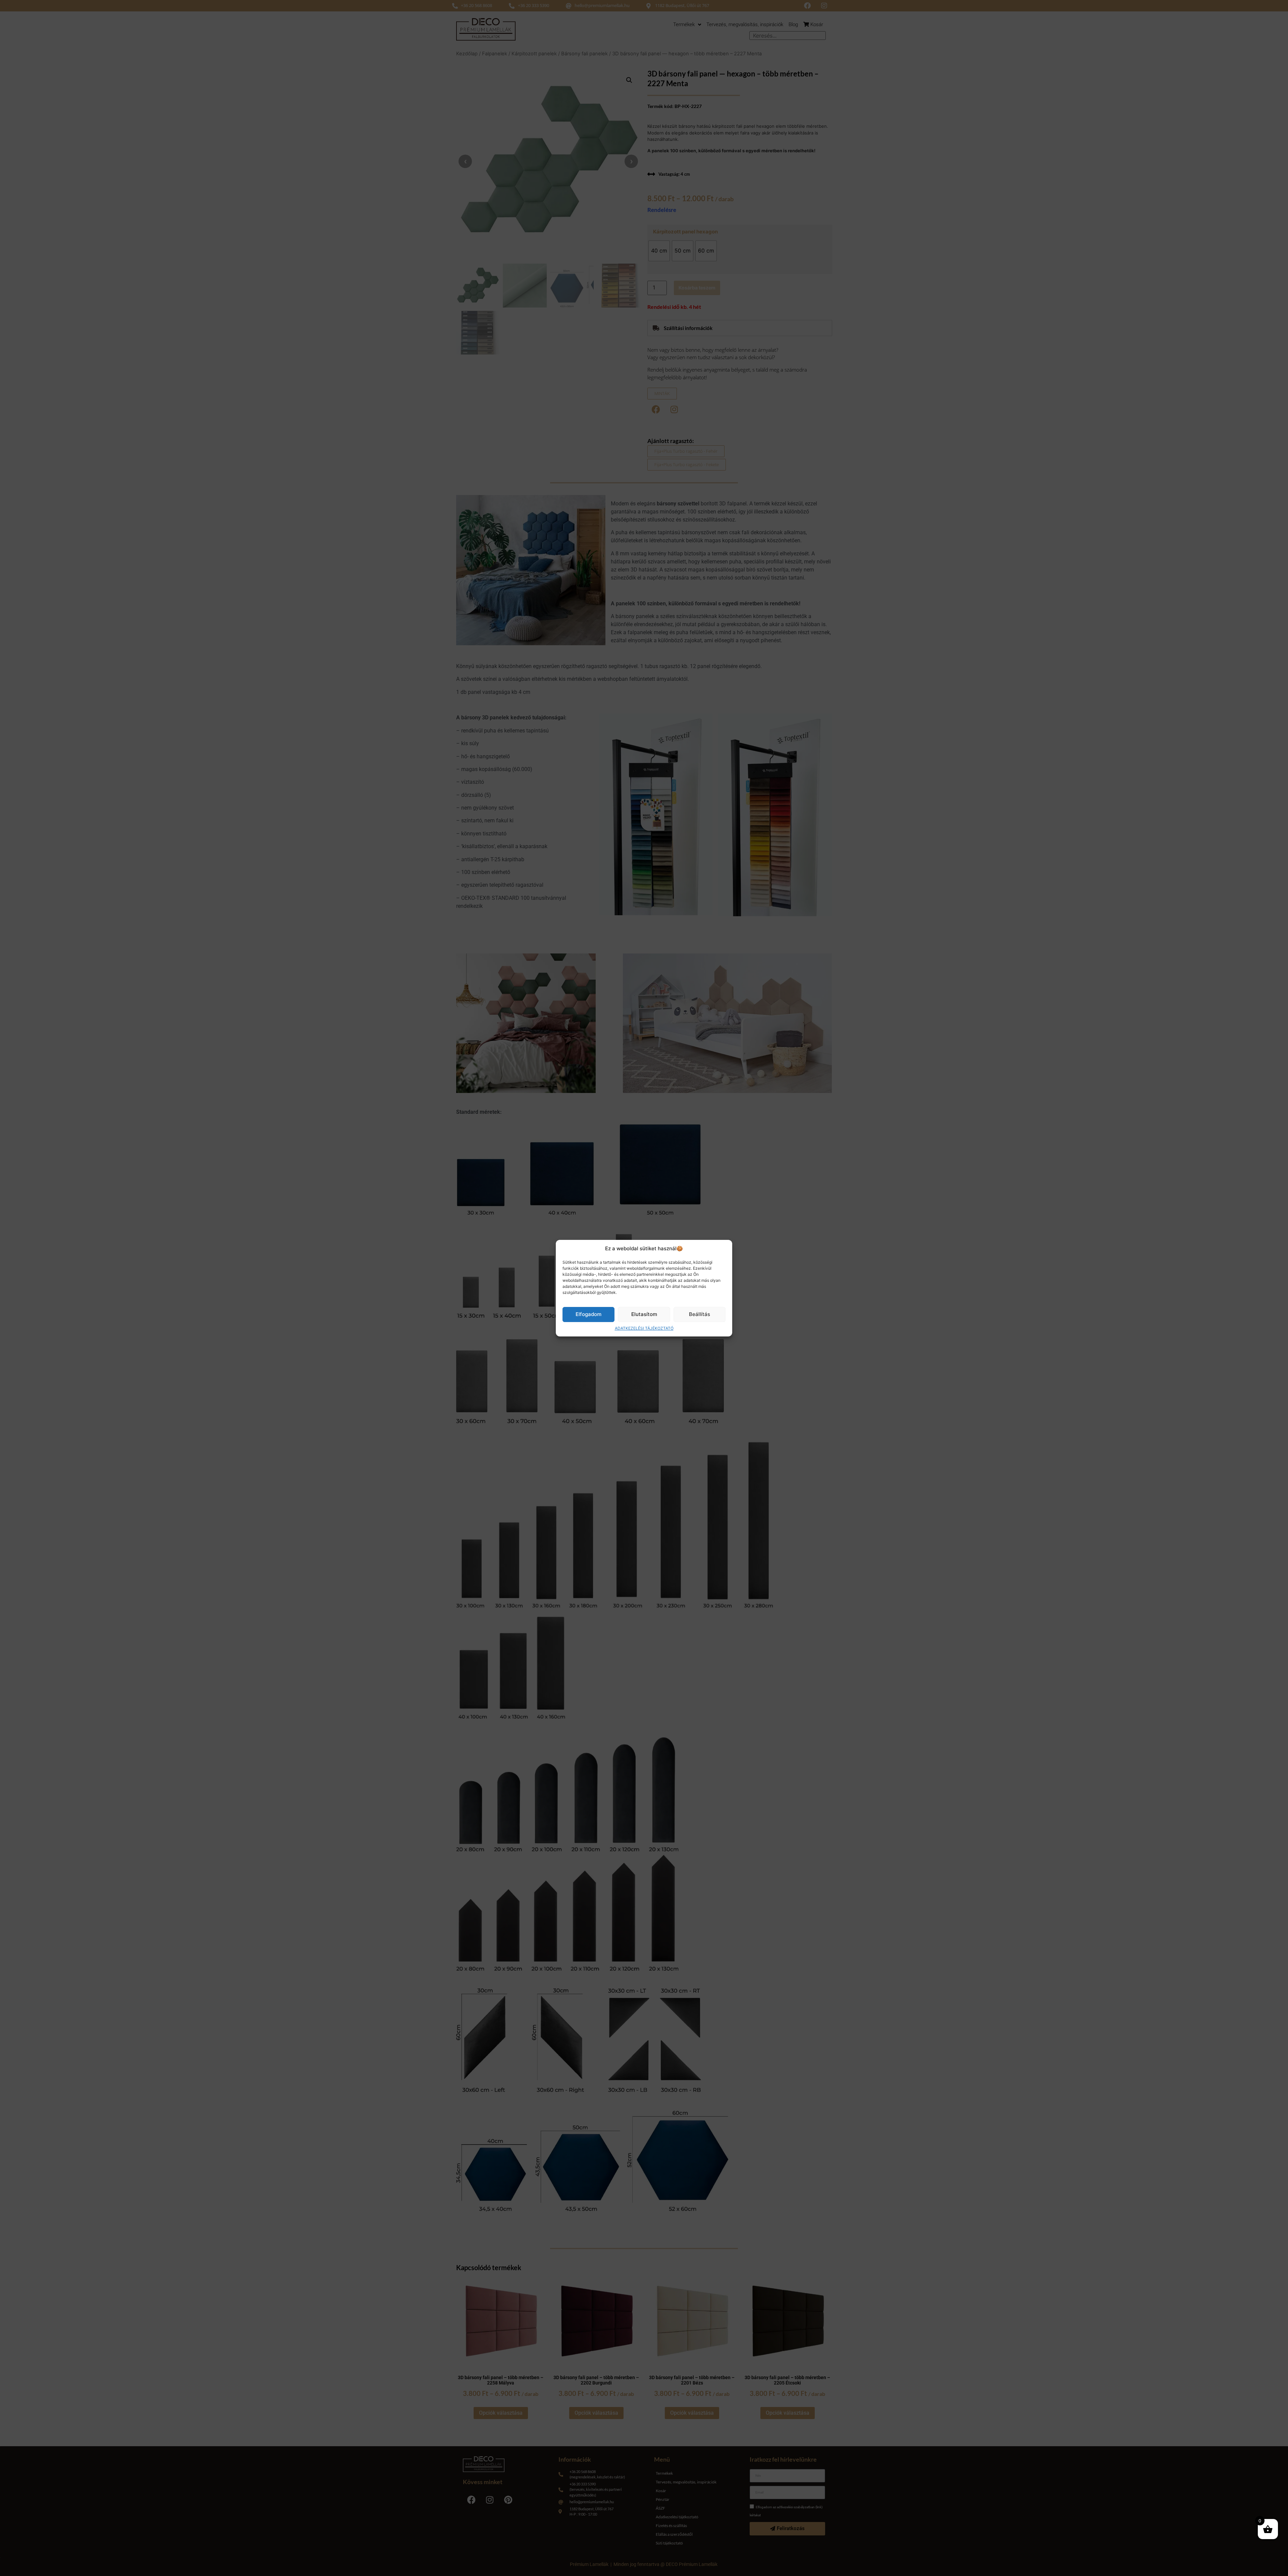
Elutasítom (644, 1314)
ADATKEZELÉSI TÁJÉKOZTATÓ (644, 1328)
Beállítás (700, 1314)
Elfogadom (588, 1314)
